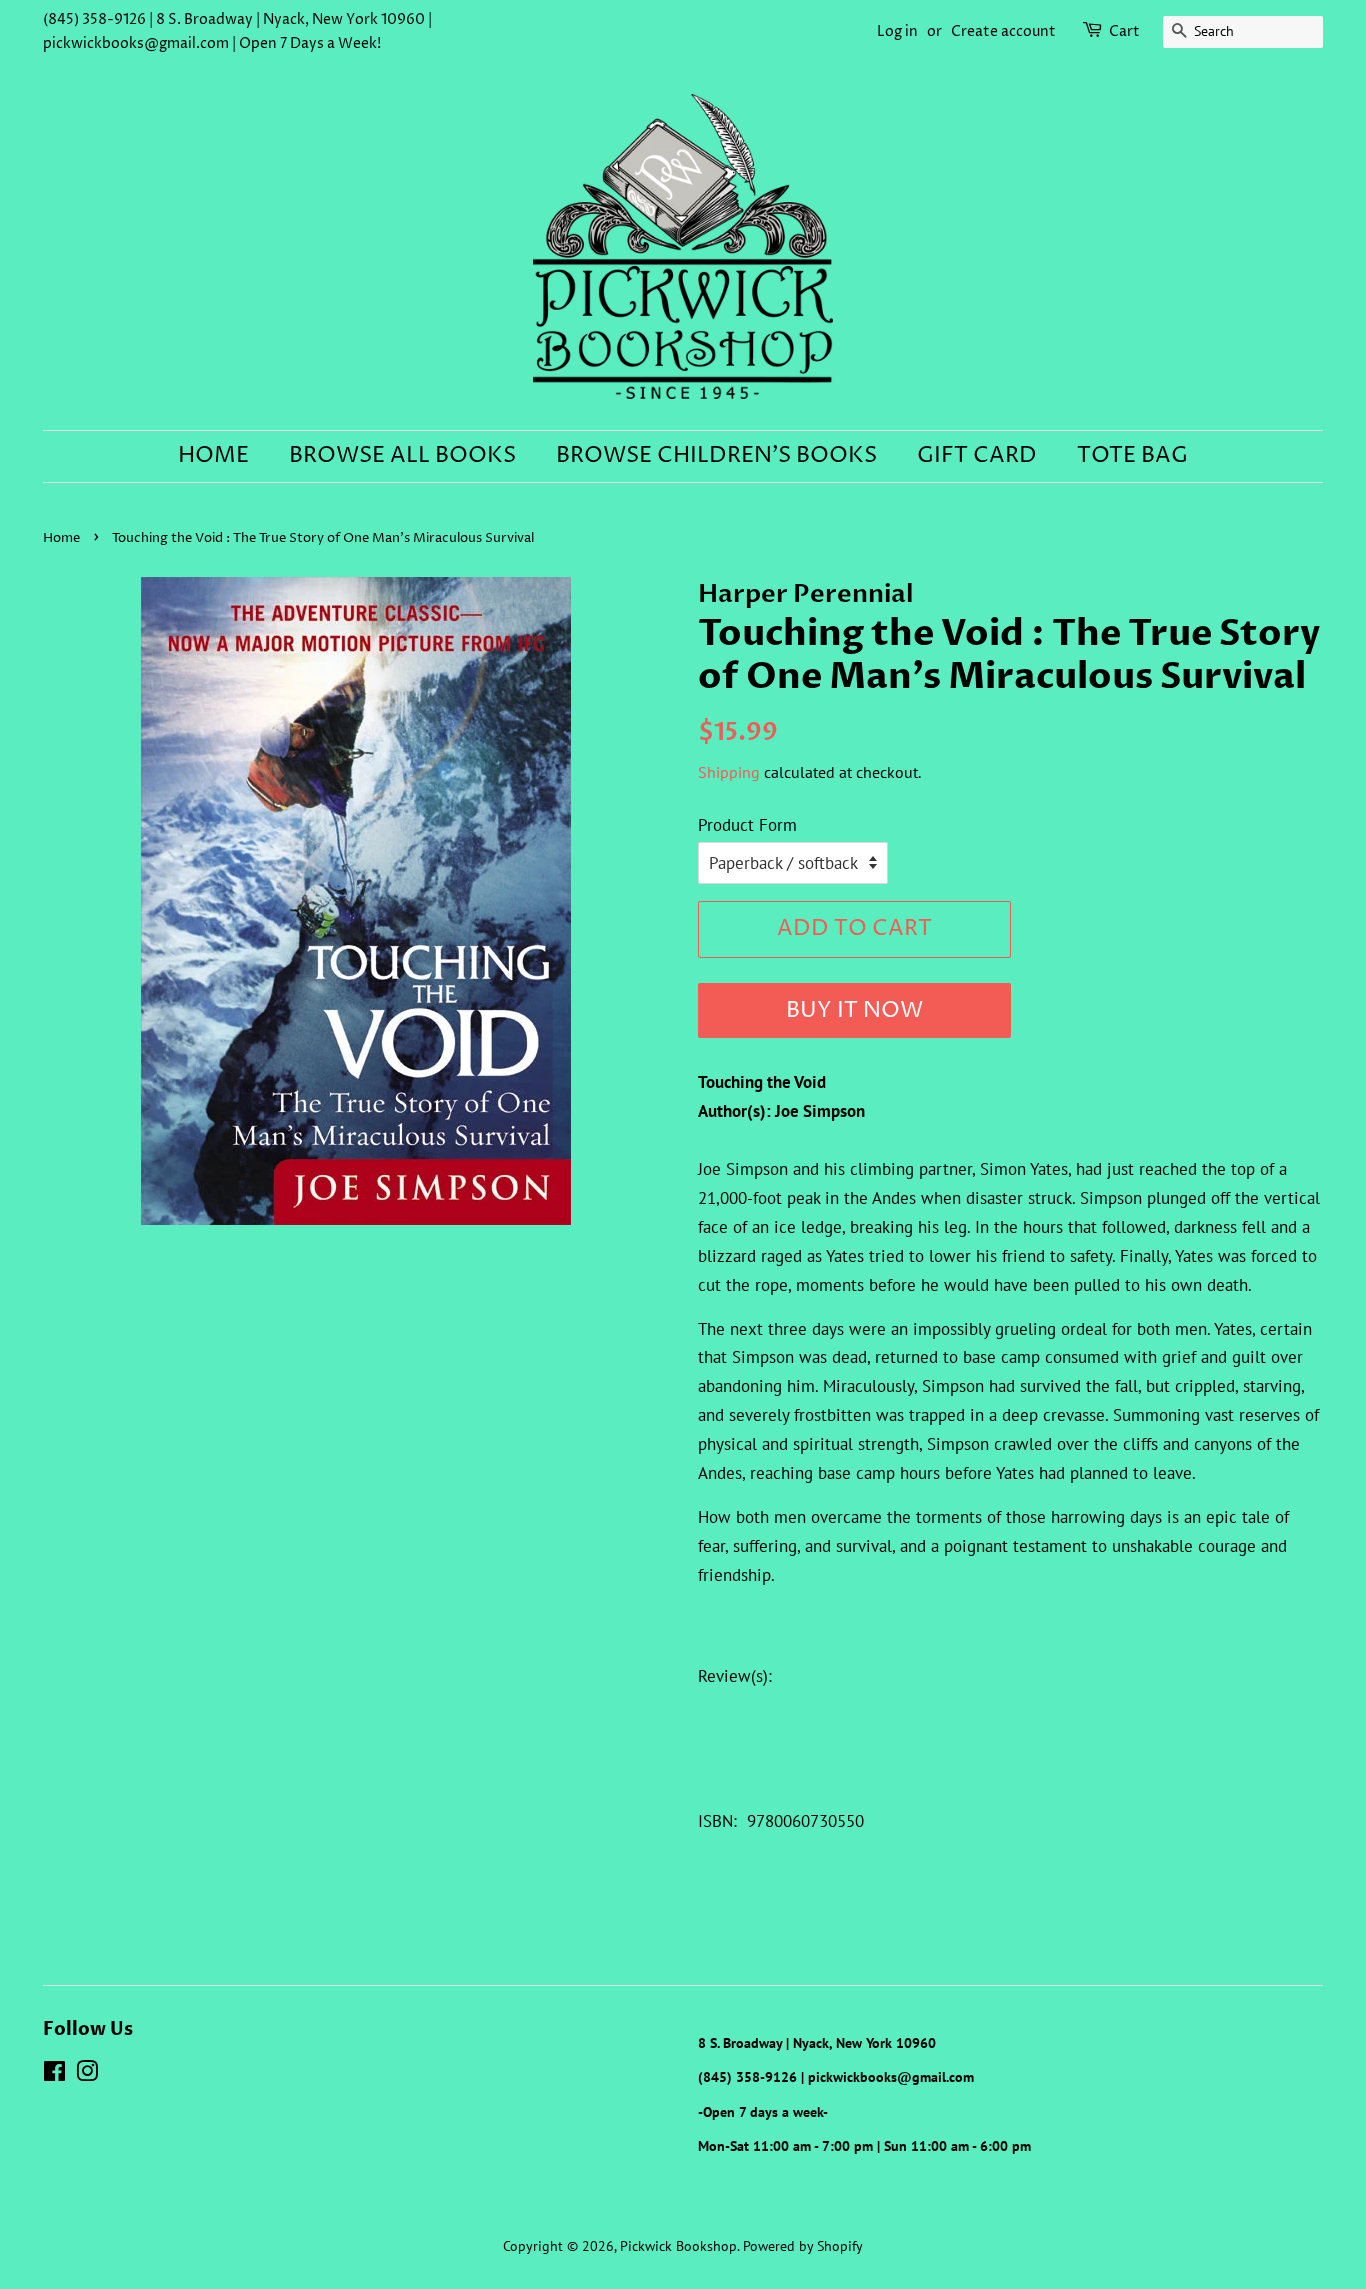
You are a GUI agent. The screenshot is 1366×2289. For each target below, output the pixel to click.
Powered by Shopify (803, 2245)
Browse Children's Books (716, 456)
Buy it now (854, 1011)
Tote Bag (1132, 456)
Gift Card (977, 456)
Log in (897, 31)
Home (213, 456)
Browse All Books (402, 456)
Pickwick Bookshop (678, 2245)
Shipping (729, 772)
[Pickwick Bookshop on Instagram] (87, 2074)
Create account (1003, 31)
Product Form (747, 825)
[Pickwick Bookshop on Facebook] (54, 2074)
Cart (1124, 31)
